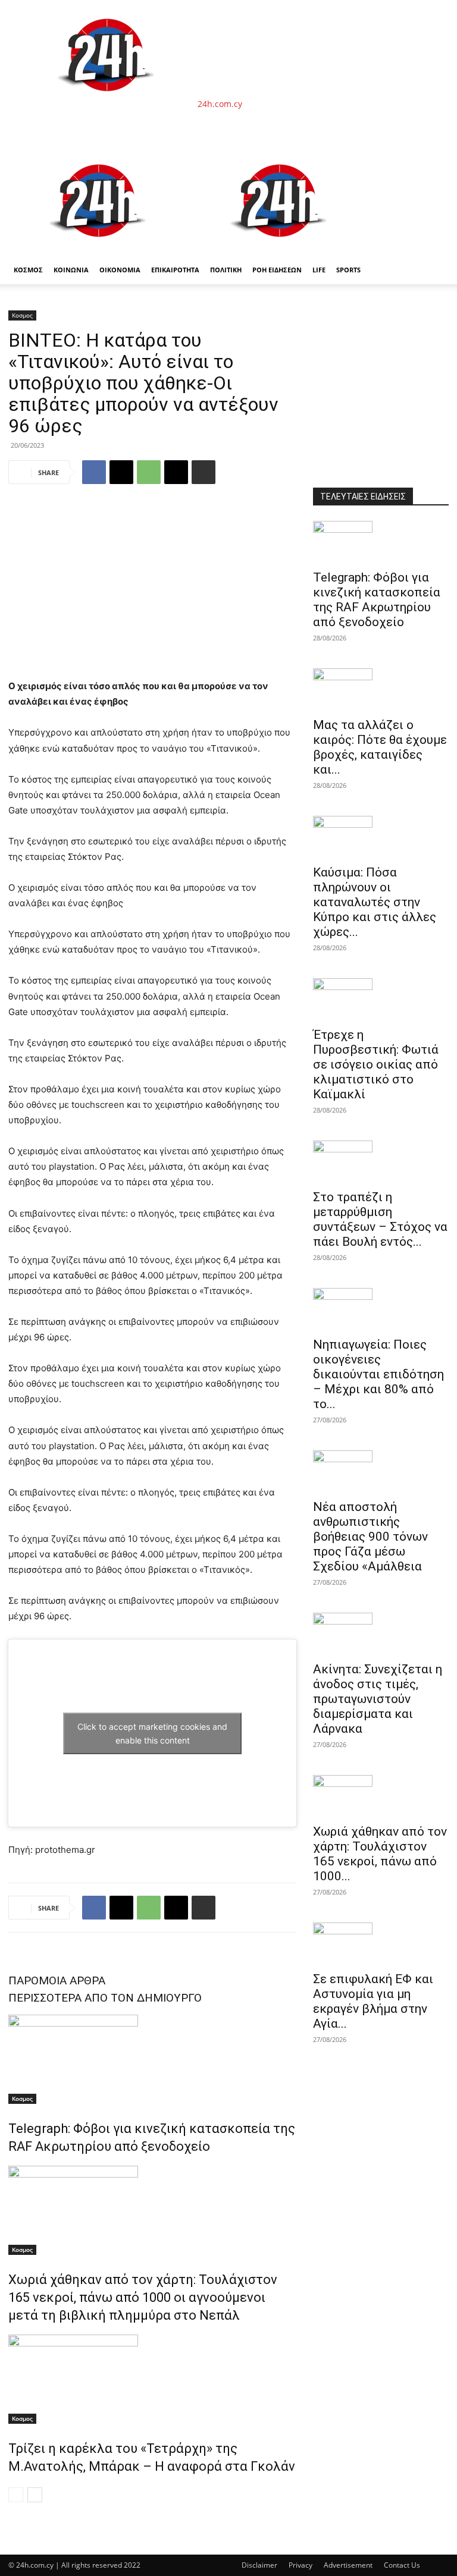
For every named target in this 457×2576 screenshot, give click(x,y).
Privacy (301, 2565)
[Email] (176, 472)
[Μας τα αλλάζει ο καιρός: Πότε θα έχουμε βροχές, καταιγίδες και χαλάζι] (381, 689)
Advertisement (348, 2565)
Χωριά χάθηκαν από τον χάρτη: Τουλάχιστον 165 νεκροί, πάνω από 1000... (380, 1854)
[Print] (204, 472)
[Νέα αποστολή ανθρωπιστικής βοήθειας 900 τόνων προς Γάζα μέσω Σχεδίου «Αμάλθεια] (381, 1471)
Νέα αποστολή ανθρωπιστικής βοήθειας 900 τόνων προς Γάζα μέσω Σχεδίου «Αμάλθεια (370, 1537)
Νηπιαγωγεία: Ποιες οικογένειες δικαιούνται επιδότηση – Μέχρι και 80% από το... (378, 1374)
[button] (434, 160)
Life (319, 270)
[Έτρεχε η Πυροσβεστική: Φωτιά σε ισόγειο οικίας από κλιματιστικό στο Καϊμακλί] (381, 999)
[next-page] (35, 2495)
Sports (348, 270)
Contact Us (402, 2565)
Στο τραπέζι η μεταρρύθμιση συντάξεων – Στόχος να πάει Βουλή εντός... (380, 1219)
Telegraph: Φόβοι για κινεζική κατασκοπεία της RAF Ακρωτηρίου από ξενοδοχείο (377, 600)
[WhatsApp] (149, 472)
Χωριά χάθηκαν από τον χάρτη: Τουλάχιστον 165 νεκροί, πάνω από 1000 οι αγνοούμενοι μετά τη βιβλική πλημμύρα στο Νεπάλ (143, 2297)
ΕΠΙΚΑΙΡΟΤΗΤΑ (175, 270)
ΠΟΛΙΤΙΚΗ (226, 270)
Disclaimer (259, 2565)
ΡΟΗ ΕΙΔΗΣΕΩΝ (277, 270)
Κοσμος (22, 315)
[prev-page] (16, 2495)
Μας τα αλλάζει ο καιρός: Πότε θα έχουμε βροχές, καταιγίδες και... (380, 747)
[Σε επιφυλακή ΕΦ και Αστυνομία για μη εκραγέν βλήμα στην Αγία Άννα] (381, 1943)
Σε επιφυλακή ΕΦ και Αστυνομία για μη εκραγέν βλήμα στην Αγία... (373, 2001)
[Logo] (99, 249)
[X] (121, 472)
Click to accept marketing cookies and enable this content (152, 1733)
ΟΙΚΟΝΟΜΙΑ (120, 270)
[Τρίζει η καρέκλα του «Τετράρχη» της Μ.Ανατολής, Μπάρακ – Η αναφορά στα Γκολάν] (152, 2379)
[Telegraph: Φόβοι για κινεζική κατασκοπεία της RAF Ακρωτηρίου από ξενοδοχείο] (152, 2059)
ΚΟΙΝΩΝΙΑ (71, 270)
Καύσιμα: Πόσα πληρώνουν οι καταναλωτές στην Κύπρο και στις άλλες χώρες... (375, 902)
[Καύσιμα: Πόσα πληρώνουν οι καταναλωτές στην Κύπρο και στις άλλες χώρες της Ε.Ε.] (381, 837)
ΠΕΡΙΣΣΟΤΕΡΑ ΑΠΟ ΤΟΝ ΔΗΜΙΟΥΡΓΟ (105, 1998)
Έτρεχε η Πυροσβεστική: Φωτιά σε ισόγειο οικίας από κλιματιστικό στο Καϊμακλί (376, 1064)
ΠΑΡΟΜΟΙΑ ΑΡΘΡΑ (57, 1980)
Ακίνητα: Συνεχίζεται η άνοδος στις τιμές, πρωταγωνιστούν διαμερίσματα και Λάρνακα (378, 1699)
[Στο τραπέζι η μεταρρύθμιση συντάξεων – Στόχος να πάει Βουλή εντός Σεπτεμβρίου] (381, 1161)
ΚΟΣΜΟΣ (28, 270)
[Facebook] (94, 472)
